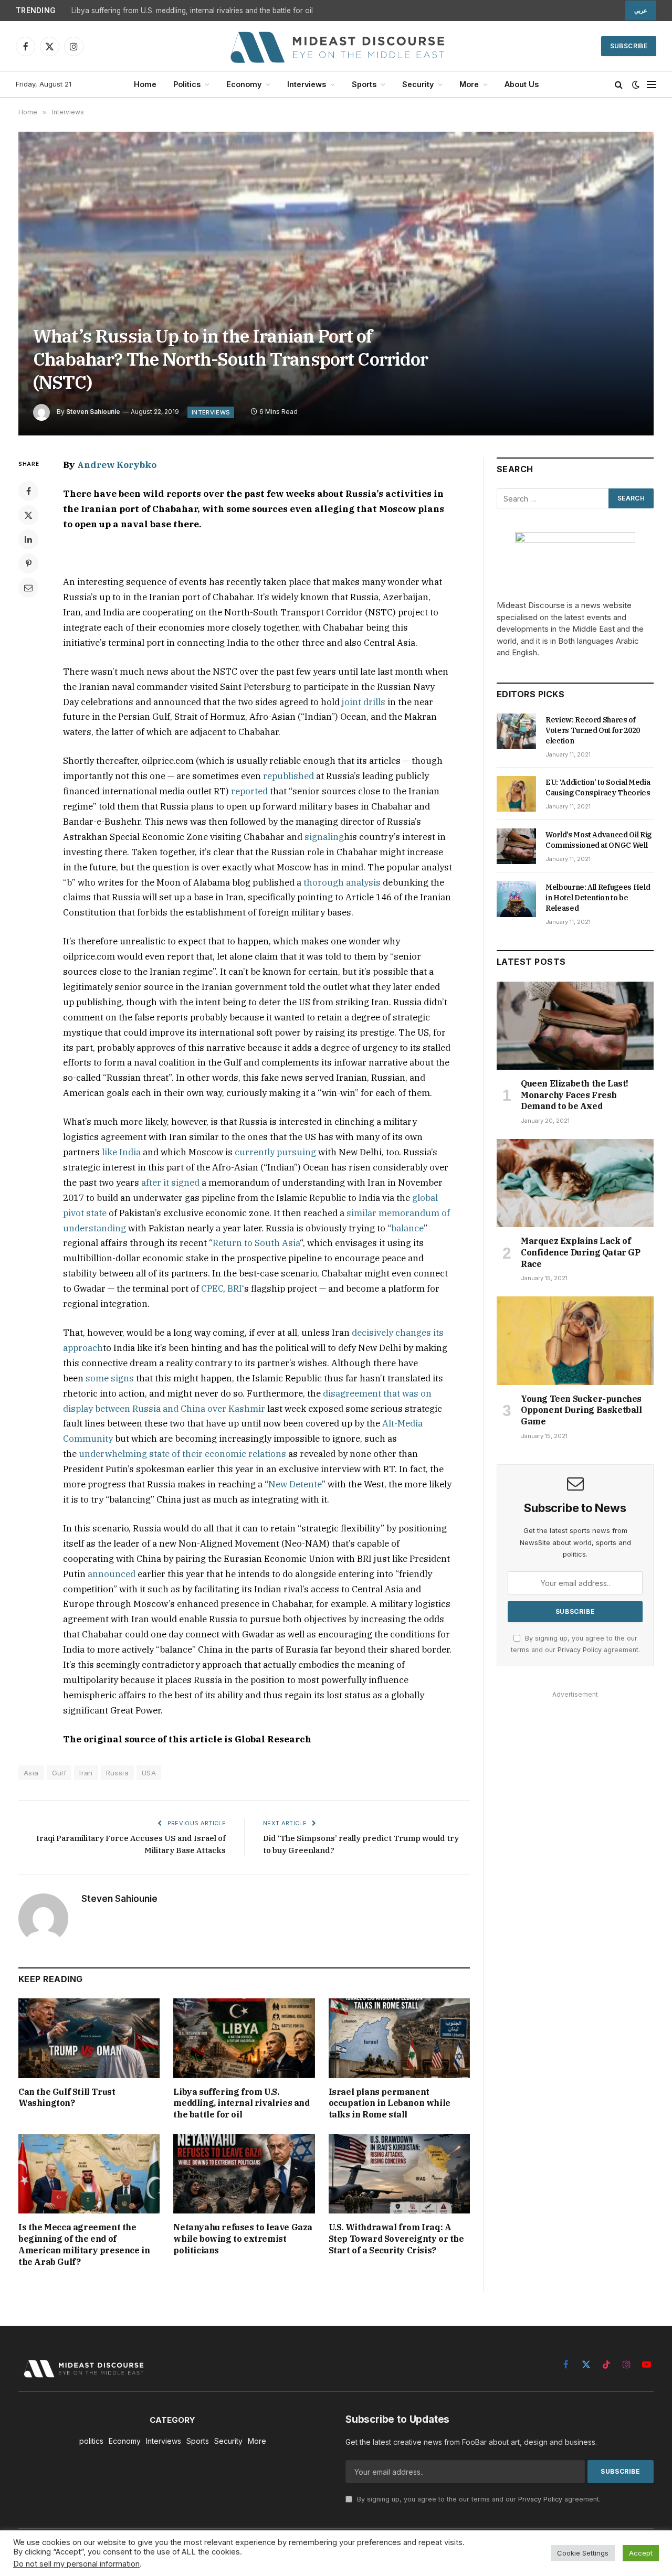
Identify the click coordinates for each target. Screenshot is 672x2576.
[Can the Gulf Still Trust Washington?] (89, 2038)
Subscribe (629, 46)
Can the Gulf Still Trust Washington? (67, 2098)
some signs (110, 1378)
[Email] (28, 588)
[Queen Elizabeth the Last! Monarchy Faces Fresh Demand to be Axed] (575, 1026)
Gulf (59, 1773)
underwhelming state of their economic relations (182, 1454)
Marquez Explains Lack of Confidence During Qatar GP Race (581, 1252)
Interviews (307, 84)
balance (407, 1228)
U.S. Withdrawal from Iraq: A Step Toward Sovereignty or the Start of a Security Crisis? (396, 2239)
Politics (187, 84)
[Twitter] (28, 515)
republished (288, 776)
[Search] (619, 85)
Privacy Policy (580, 1650)
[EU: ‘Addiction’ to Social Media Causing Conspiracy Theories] (516, 794)
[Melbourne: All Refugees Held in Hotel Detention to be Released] (516, 899)
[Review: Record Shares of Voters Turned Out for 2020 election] (516, 731)
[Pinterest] (28, 563)
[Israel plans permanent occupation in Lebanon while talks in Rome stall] (399, 2038)
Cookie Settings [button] (583, 2553)
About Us (522, 84)
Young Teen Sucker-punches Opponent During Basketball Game (581, 1410)
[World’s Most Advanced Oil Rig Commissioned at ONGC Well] (516, 846)
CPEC (212, 1289)
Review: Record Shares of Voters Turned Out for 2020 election (593, 730)
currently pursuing (275, 1152)
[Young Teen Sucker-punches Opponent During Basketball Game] (575, 1340)
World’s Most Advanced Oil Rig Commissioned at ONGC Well (598, 840)
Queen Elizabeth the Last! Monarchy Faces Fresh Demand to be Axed (575, 1095)
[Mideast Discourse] (336, 46)
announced (112, 1574)
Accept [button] (641, 2553)
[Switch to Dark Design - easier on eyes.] (636, 84)
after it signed (170, 1183)
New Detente (295, 1484)
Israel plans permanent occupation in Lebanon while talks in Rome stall (390, 2103)
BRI (235, 1289)
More (469, 84)
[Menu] (652, 85)
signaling (324, 837)
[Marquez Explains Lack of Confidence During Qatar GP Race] (575, 1183)
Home (145, 84)
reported (249, 791)
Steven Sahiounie (93, 412)
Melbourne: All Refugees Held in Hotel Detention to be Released (598, 898)
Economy (244, 84)
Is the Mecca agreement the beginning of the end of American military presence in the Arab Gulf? (84, 2244)
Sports (364, 84)
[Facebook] (28, 491)
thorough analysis (342, 882)
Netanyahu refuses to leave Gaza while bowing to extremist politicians (243, 2239)
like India (121, 1152)
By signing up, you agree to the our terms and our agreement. (478, 2499)
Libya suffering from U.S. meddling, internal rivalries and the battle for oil (192, 10)
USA (149, 1773)
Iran (86, 1773)
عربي (641, 10)
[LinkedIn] (28, 539)
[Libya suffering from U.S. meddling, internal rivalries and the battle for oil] (244, 2038)
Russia (117, 1773)
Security (418, 84)
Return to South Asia (256, 1243)
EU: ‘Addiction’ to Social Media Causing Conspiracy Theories (598, 787)
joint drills (364, 702)
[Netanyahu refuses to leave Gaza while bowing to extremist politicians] (244, 2174)
